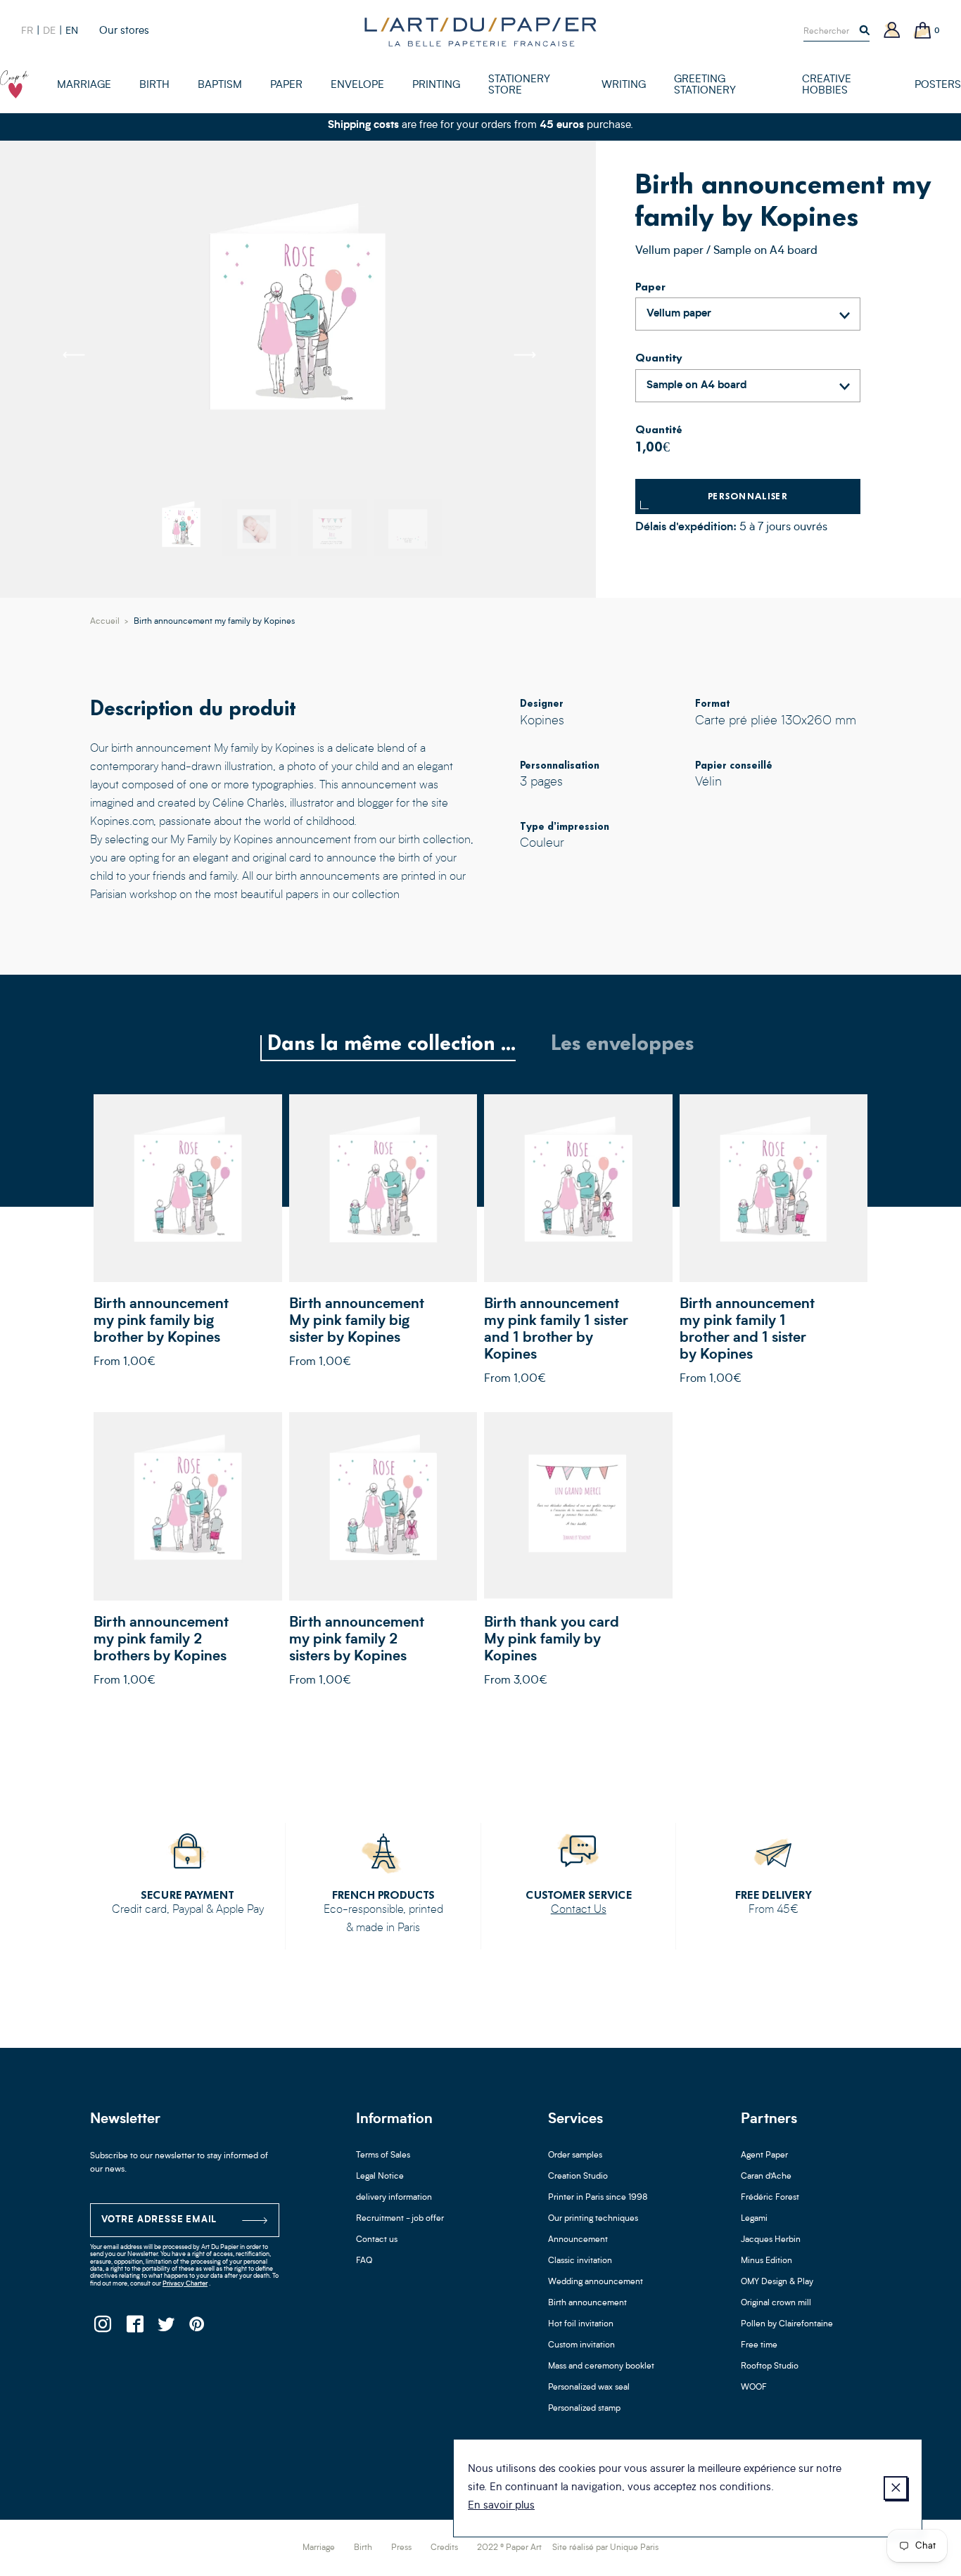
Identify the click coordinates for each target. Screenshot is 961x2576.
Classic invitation (580, 2261)
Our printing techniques (593, 2219)
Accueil (105, 622)
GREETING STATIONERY (705, 85)
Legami (754, 2219)
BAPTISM (220, 85)
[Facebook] (134, 2328)
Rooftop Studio (770, 2366)
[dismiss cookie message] (896, 2488)
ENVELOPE (357, 85)
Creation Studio (578, 2177)
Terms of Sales (383, 2155)
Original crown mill (776, 2303)
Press (401, 2548)
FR (27, 31)
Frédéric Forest (770, 2198)
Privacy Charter (185, 2284)
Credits (444, 2548)
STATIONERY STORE (519, 85)
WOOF (754, 2388)
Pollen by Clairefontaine (787, 2324)
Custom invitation (581, 2345)
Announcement (578, 2240)
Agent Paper (764, 2155)
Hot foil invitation (581, 2324)
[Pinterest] (197, 2328)
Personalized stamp (584, 2409)
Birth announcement (587, 2303)
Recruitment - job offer (400, 2219)
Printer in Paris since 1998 (598, 2198)
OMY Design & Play (777, 2282)
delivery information (394, 2198)
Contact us (377, 2240)
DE (49, 31)
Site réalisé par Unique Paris (605, 2548)
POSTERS (938, 85)
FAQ (364, 2261)
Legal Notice (380, 2177)
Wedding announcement (596, 2282)
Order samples (575, 2155)
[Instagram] (102, 2328)
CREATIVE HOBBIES (827, 85)
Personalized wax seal (589, 2388)
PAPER (286, 85)
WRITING (624, 85)
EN (72, 31)
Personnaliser (748, 496)
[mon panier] (923, 31)
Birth (363, 2548)
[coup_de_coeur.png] (14, 84)
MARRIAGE (84, 85)
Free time (759, 2345)
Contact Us (579, 1910)
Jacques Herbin (771, 2240)
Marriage (319, 2548)
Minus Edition (766, 2261)
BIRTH (154, 85)
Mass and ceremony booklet (601, 2366)
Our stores (124, 31)
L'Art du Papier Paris (480, 32)
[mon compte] (892, 31)
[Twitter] (166, 2328)
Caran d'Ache (766, 2177)
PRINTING (436, 85)
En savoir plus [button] (501, 2506)
